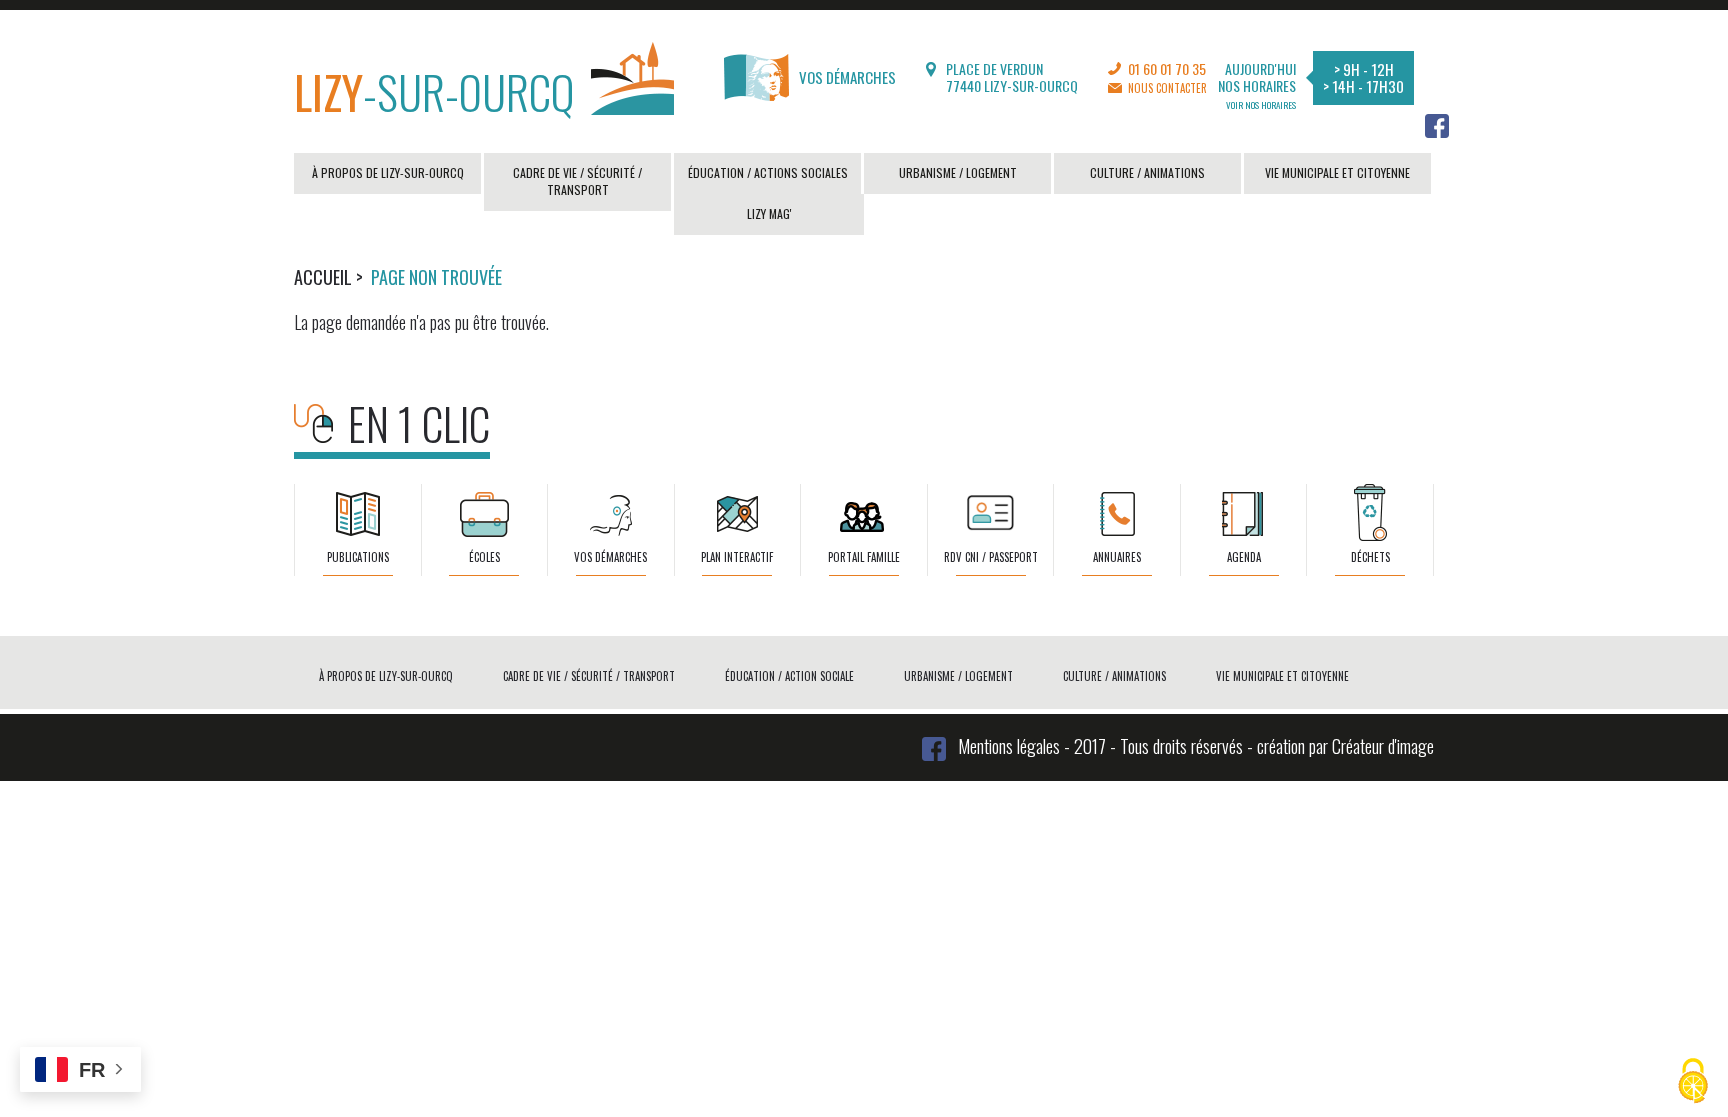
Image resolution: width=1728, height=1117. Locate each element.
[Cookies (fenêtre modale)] (1693, 1082)
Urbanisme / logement (958, 172)
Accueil (323, 277)
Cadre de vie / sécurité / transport (577, 181)
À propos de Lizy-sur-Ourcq (388, 172)
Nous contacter (1167, 88)
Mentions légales (1009, 746)
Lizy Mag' (769, 213)
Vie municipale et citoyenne (1337, 172)
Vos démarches (847, 77)
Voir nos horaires (1261, 105)
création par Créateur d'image (1345, 746)
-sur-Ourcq (434, 90)
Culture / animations (1147, 172)
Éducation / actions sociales (768, 172)
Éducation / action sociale (789, 676)
